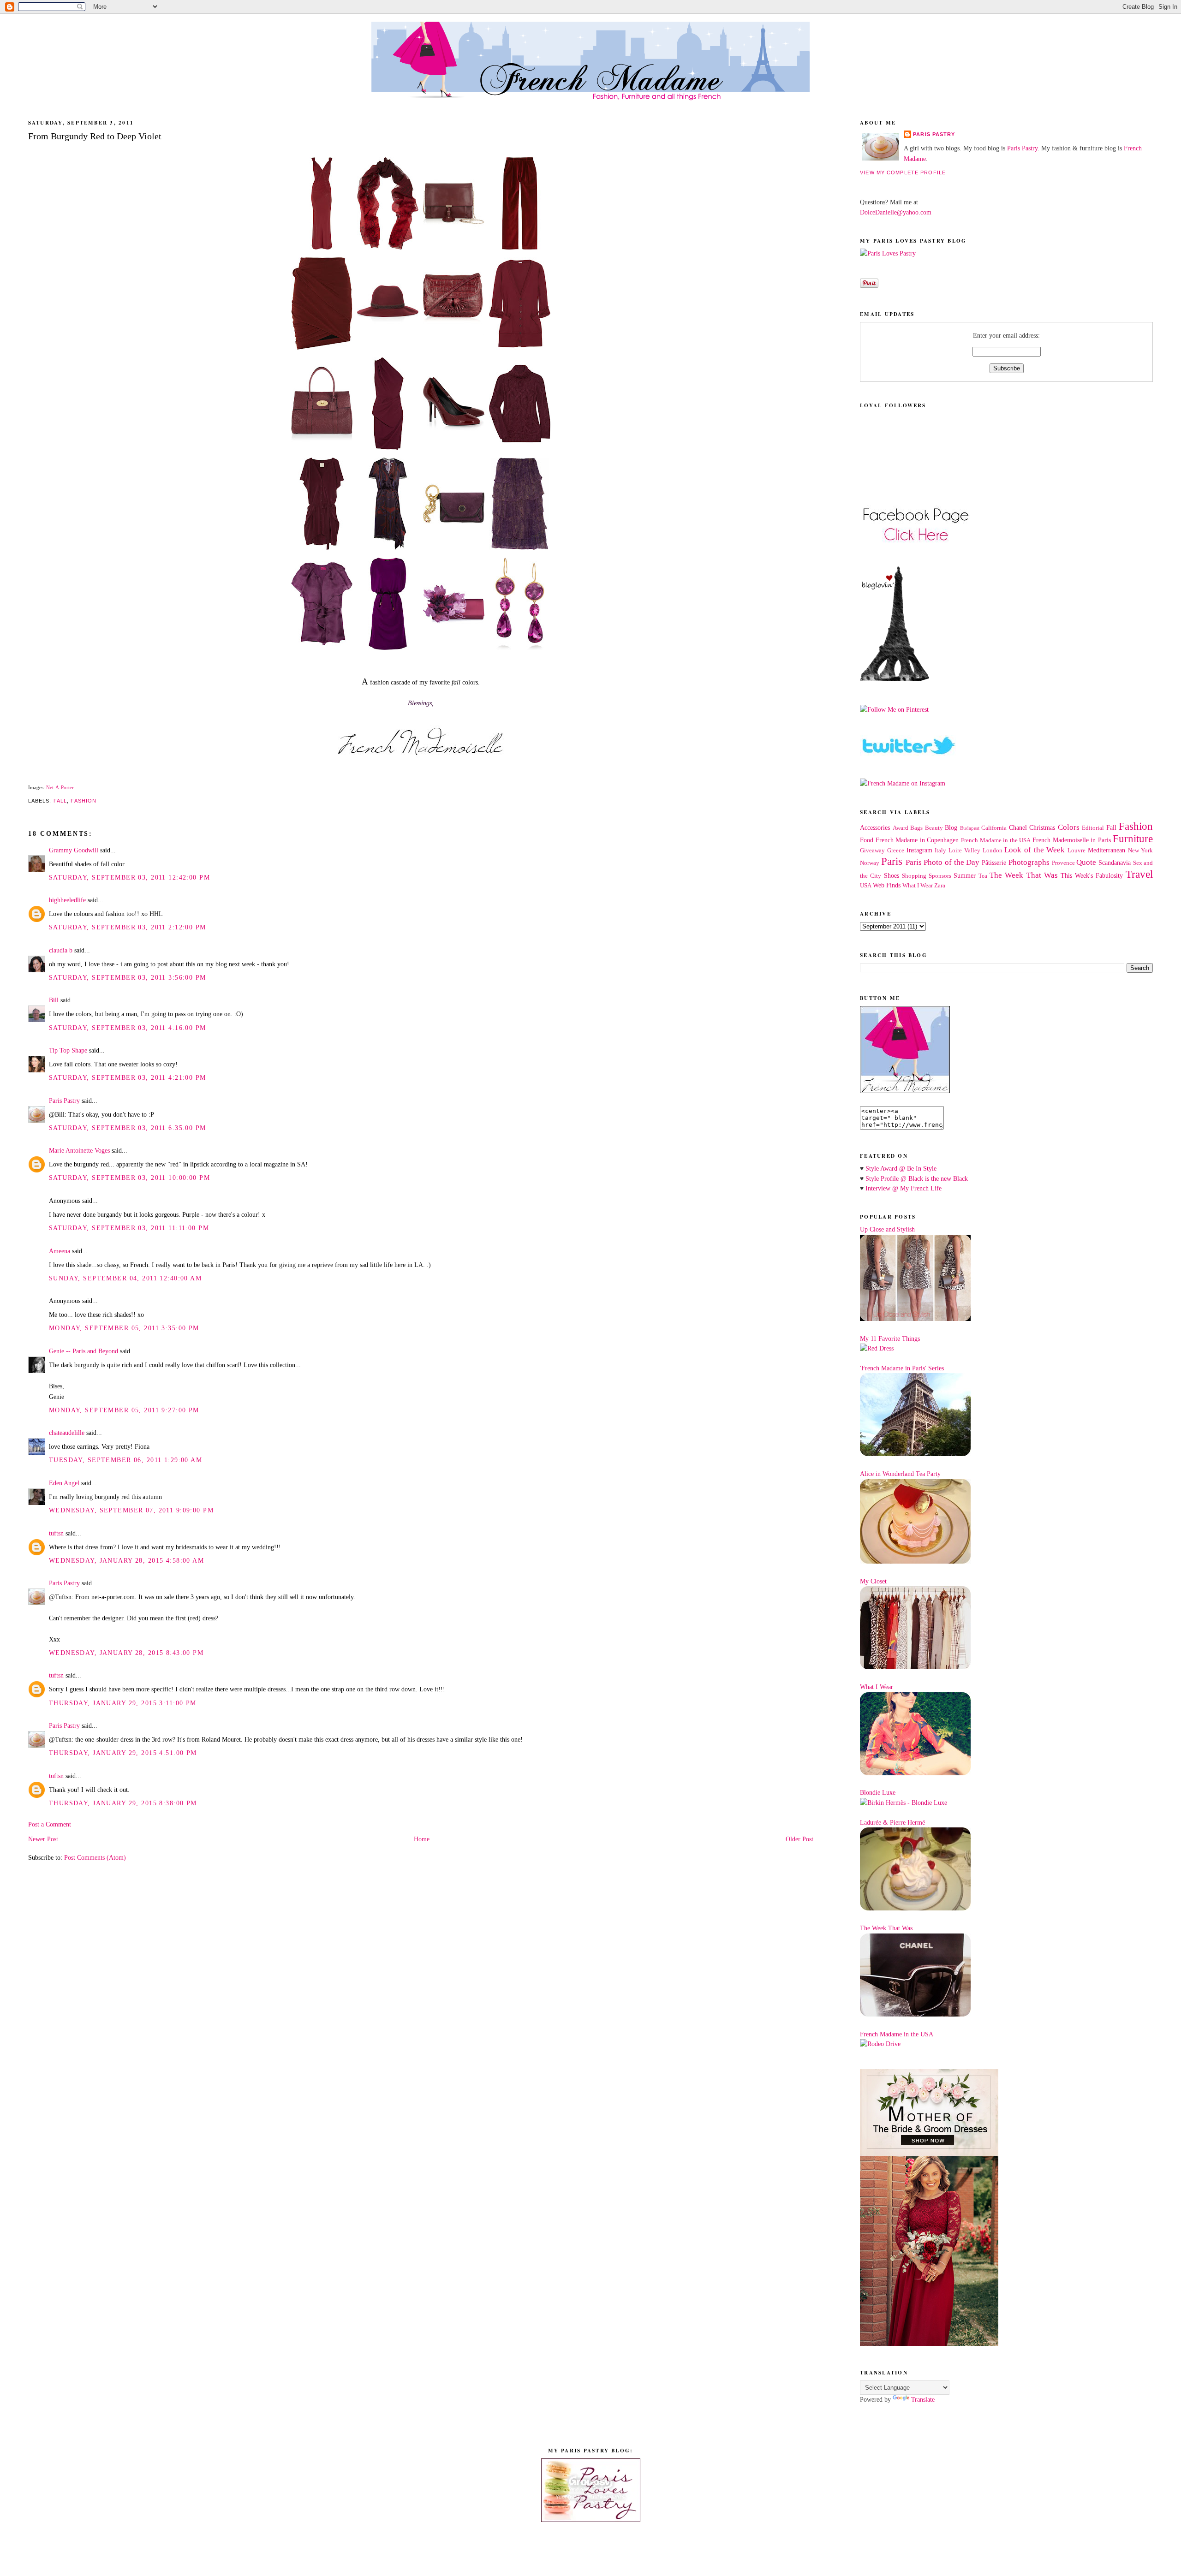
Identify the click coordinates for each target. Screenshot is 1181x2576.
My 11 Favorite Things (890, 1339)
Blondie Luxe (878, 1792)
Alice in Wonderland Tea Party (900, 1474)
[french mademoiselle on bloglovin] (895, 679)
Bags (916, 828)
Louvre (1077, 851)
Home (422, 1839)
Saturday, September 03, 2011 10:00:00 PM (129, 1178)
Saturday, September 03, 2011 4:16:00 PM (128, 1028)
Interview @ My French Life (904, 1188)
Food (867, 840)
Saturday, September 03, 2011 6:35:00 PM (128, 1128)
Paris (892, 861)
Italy (940, 851)
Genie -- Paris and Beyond (84, 1351)
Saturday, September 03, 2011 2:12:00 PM (128, 927)
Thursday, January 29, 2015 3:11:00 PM (123, 1703)
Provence (1063, 863)
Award (901, 828)
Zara (940, 886)
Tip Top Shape (68, 1050)
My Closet (873, 1581)
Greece (896, 851)
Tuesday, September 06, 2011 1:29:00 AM (125, 1460)
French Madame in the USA (996, 840)
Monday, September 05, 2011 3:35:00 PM (124, 1328)
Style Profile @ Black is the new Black (917, 1178)
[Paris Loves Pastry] (888, 253)
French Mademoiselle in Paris (1072, 840)
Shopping (914, 876)
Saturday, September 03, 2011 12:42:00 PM (129, 877)
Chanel (1018, 827)
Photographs (1029, 862)
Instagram (919, 850)
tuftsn (56, 1533)
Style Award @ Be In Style (901, 1168)
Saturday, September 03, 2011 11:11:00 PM (129, 1228)
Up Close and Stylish (887, 1229)
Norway (870, 863)
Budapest (970, 828)
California (994, 828)
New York (1141, 851)
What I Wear (918, 886)
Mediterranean (1106, 850)
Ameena (60, 1251)
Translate (923, 2399)
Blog (951, 827)
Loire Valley (964, 851)
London (993, 851)
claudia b (61, 950)
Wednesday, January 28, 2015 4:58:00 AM (126, 1560)
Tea (983, 876)
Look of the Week (1035, 850)
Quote (1086, 862)
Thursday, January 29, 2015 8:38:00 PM (123, 1803)
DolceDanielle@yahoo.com (896, 212)
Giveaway (872, 851)
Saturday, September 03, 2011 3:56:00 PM (128, 977)
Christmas (1042, 827)
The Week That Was (1023, 875)
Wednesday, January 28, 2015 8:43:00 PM (126, 1653)
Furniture (1133, 839)
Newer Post (43, 1839)
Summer (965, 875)
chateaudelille (67, 1433)
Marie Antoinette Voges (79, 1150)
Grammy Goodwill (74, 850)
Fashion (84, 801)
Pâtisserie (994, 863)
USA (866, 886)
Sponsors (940, 876)
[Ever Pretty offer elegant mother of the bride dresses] (929, 2344)
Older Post (799, 1839)
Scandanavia (1115, 863)
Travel (1139, 874)
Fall (60, 801)
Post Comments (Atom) (95, 1857)
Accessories (875, 827)
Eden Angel (64, 1483)
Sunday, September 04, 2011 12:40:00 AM (125, 1278)
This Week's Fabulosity (1092, 875)
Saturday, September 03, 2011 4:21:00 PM (128, 1077)
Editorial (1093, 828)
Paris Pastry (64, 1101)
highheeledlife (67, 900)
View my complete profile (903, 173)
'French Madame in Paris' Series (902, 1368)
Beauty (934, 828)
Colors (1069, 827)
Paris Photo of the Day (943, 862)
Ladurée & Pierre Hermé (892, 1822)
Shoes (892, 875)
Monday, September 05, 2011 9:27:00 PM (124, 1410)
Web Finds (887, 885)
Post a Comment (50, 1824)
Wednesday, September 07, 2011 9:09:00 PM (131, 1510)
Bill (54, 1000)
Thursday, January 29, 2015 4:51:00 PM (123, 1753)
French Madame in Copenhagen (917, 840)
